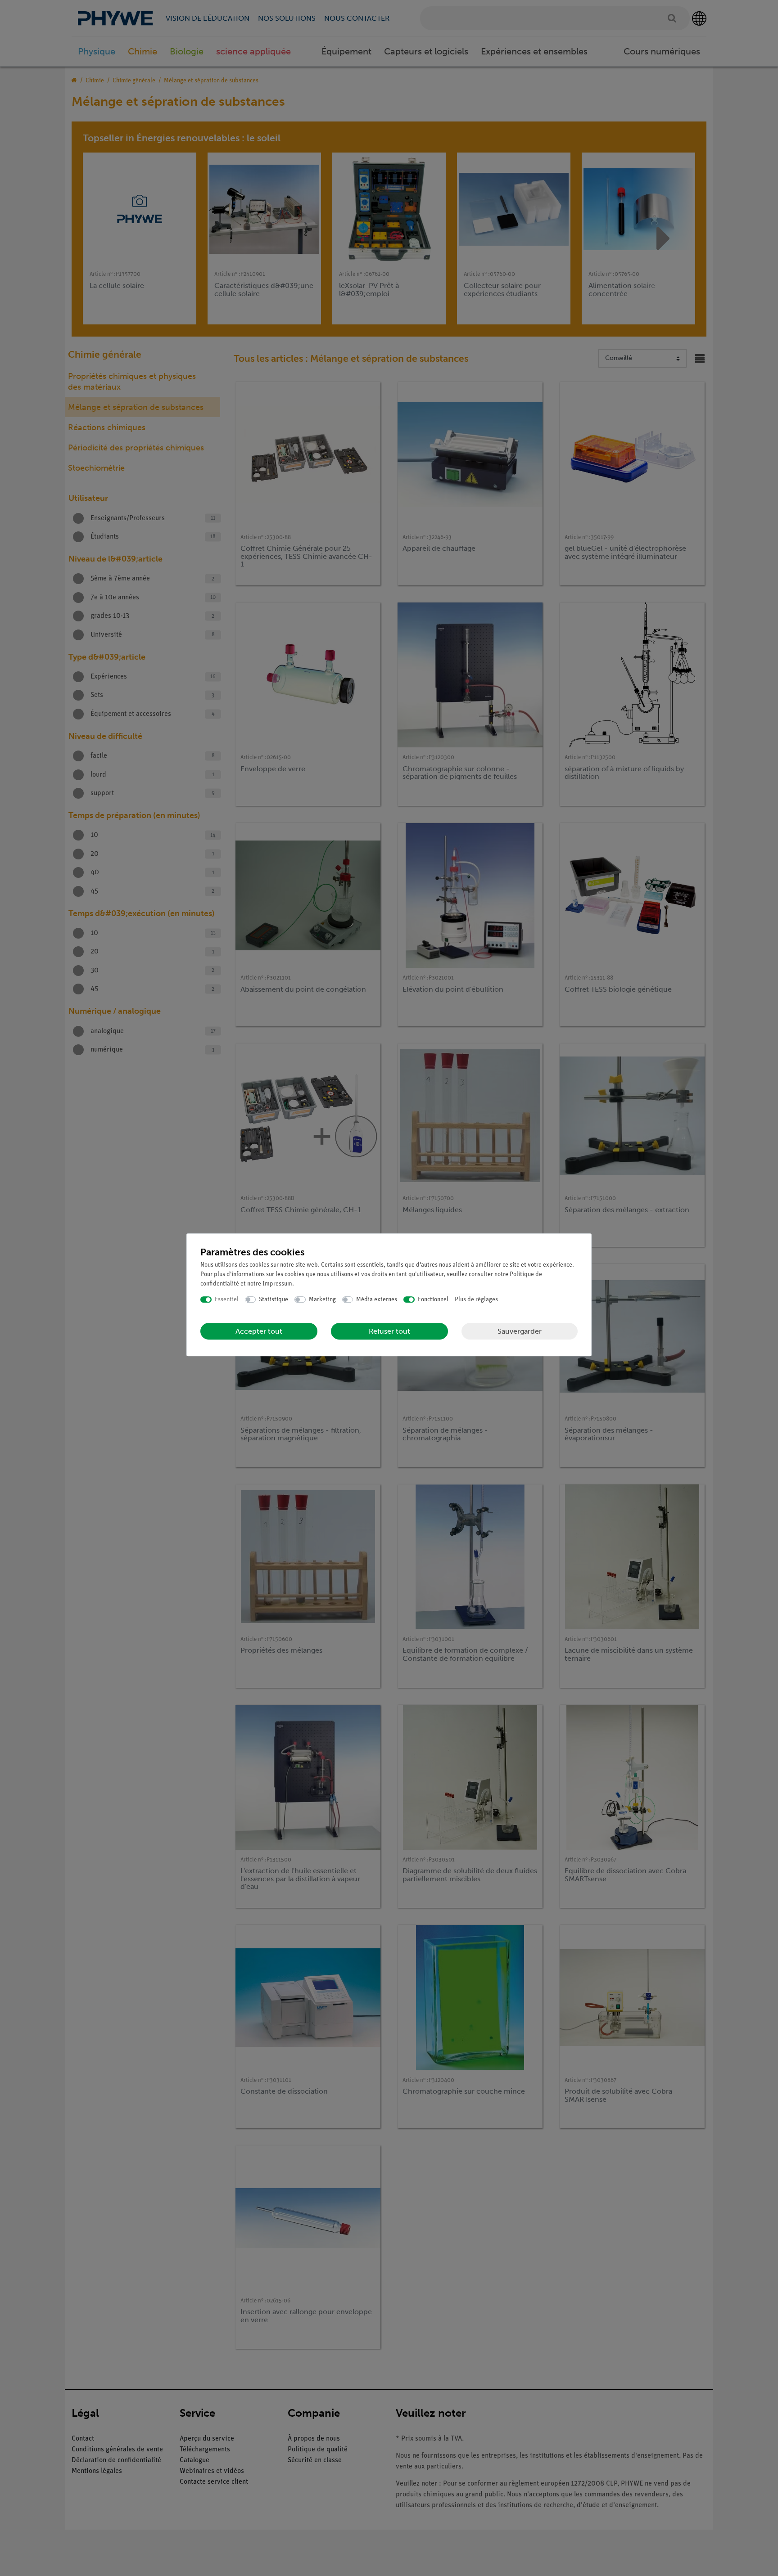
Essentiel (227, 1300)
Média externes (377, 1300)
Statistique (274, 1300)
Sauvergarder (520, 1331)
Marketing (322, 1300)
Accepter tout (259, 1331)
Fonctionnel (433, 1300)
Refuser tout (389, 1331)
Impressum (277, 1284)
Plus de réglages (476, 1300)
